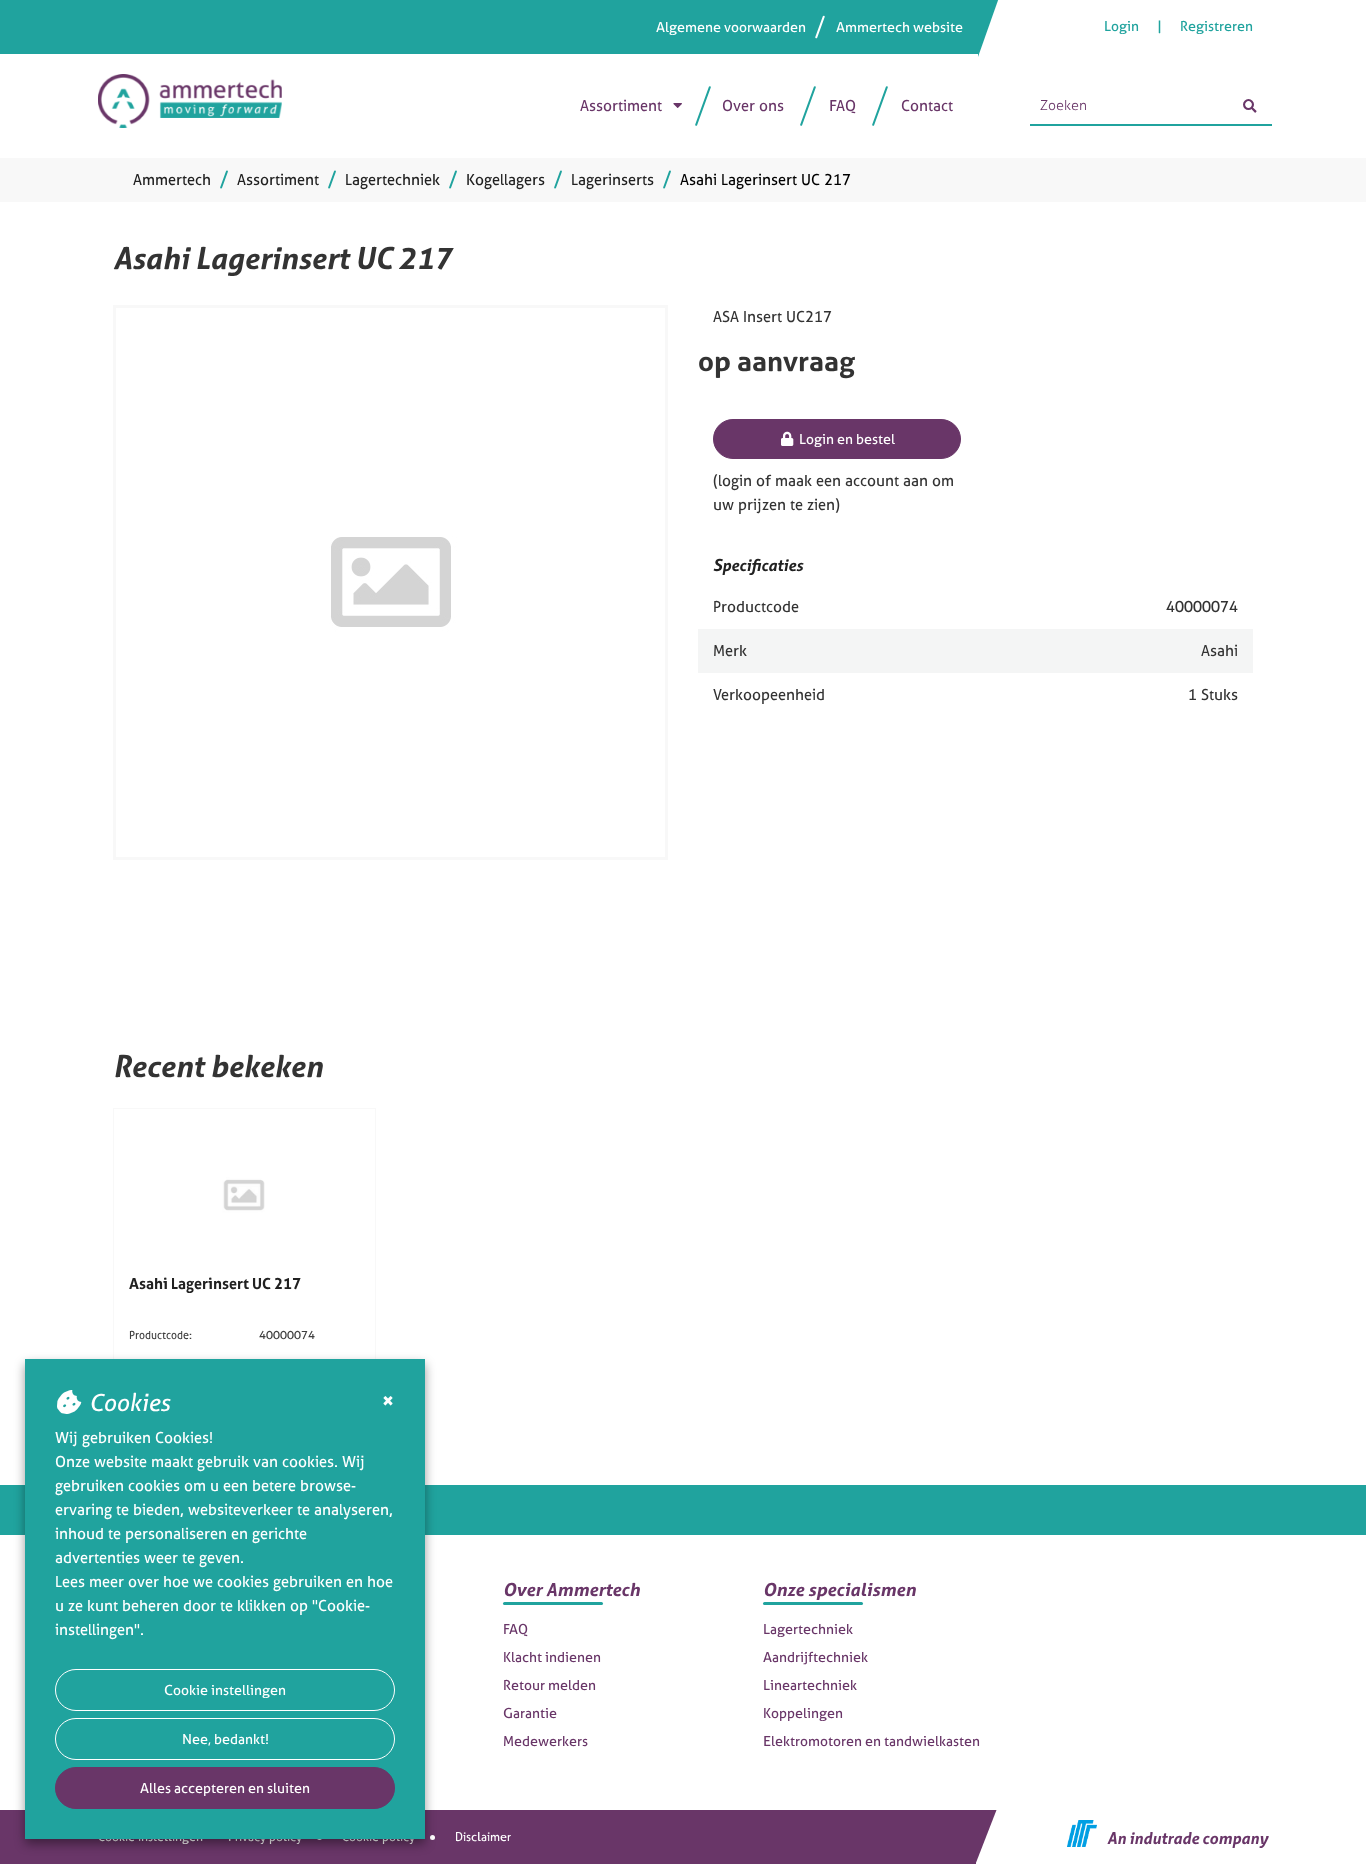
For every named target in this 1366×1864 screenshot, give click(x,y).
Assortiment (621, 105)
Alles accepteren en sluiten (225, 1787)
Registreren (1216, 25)
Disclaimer (483, 1837)
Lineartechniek (810, 1684)
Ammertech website (899, 26)
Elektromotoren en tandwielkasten (871, 1740)
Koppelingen (803, 1712)
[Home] (200, 106)
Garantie (530, 1712)
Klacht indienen (552, 1656)
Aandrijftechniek (815, 1656)
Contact (927, 105)
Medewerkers (545, 1740)
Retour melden (549, 1684)
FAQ (842, 105)
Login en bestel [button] (845, 438)
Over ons (753, 105)
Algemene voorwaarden (731, 26)
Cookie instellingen (225, 1689)
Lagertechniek (808, 1628)
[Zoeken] (1250, 106)
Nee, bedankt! (225, 1738)
